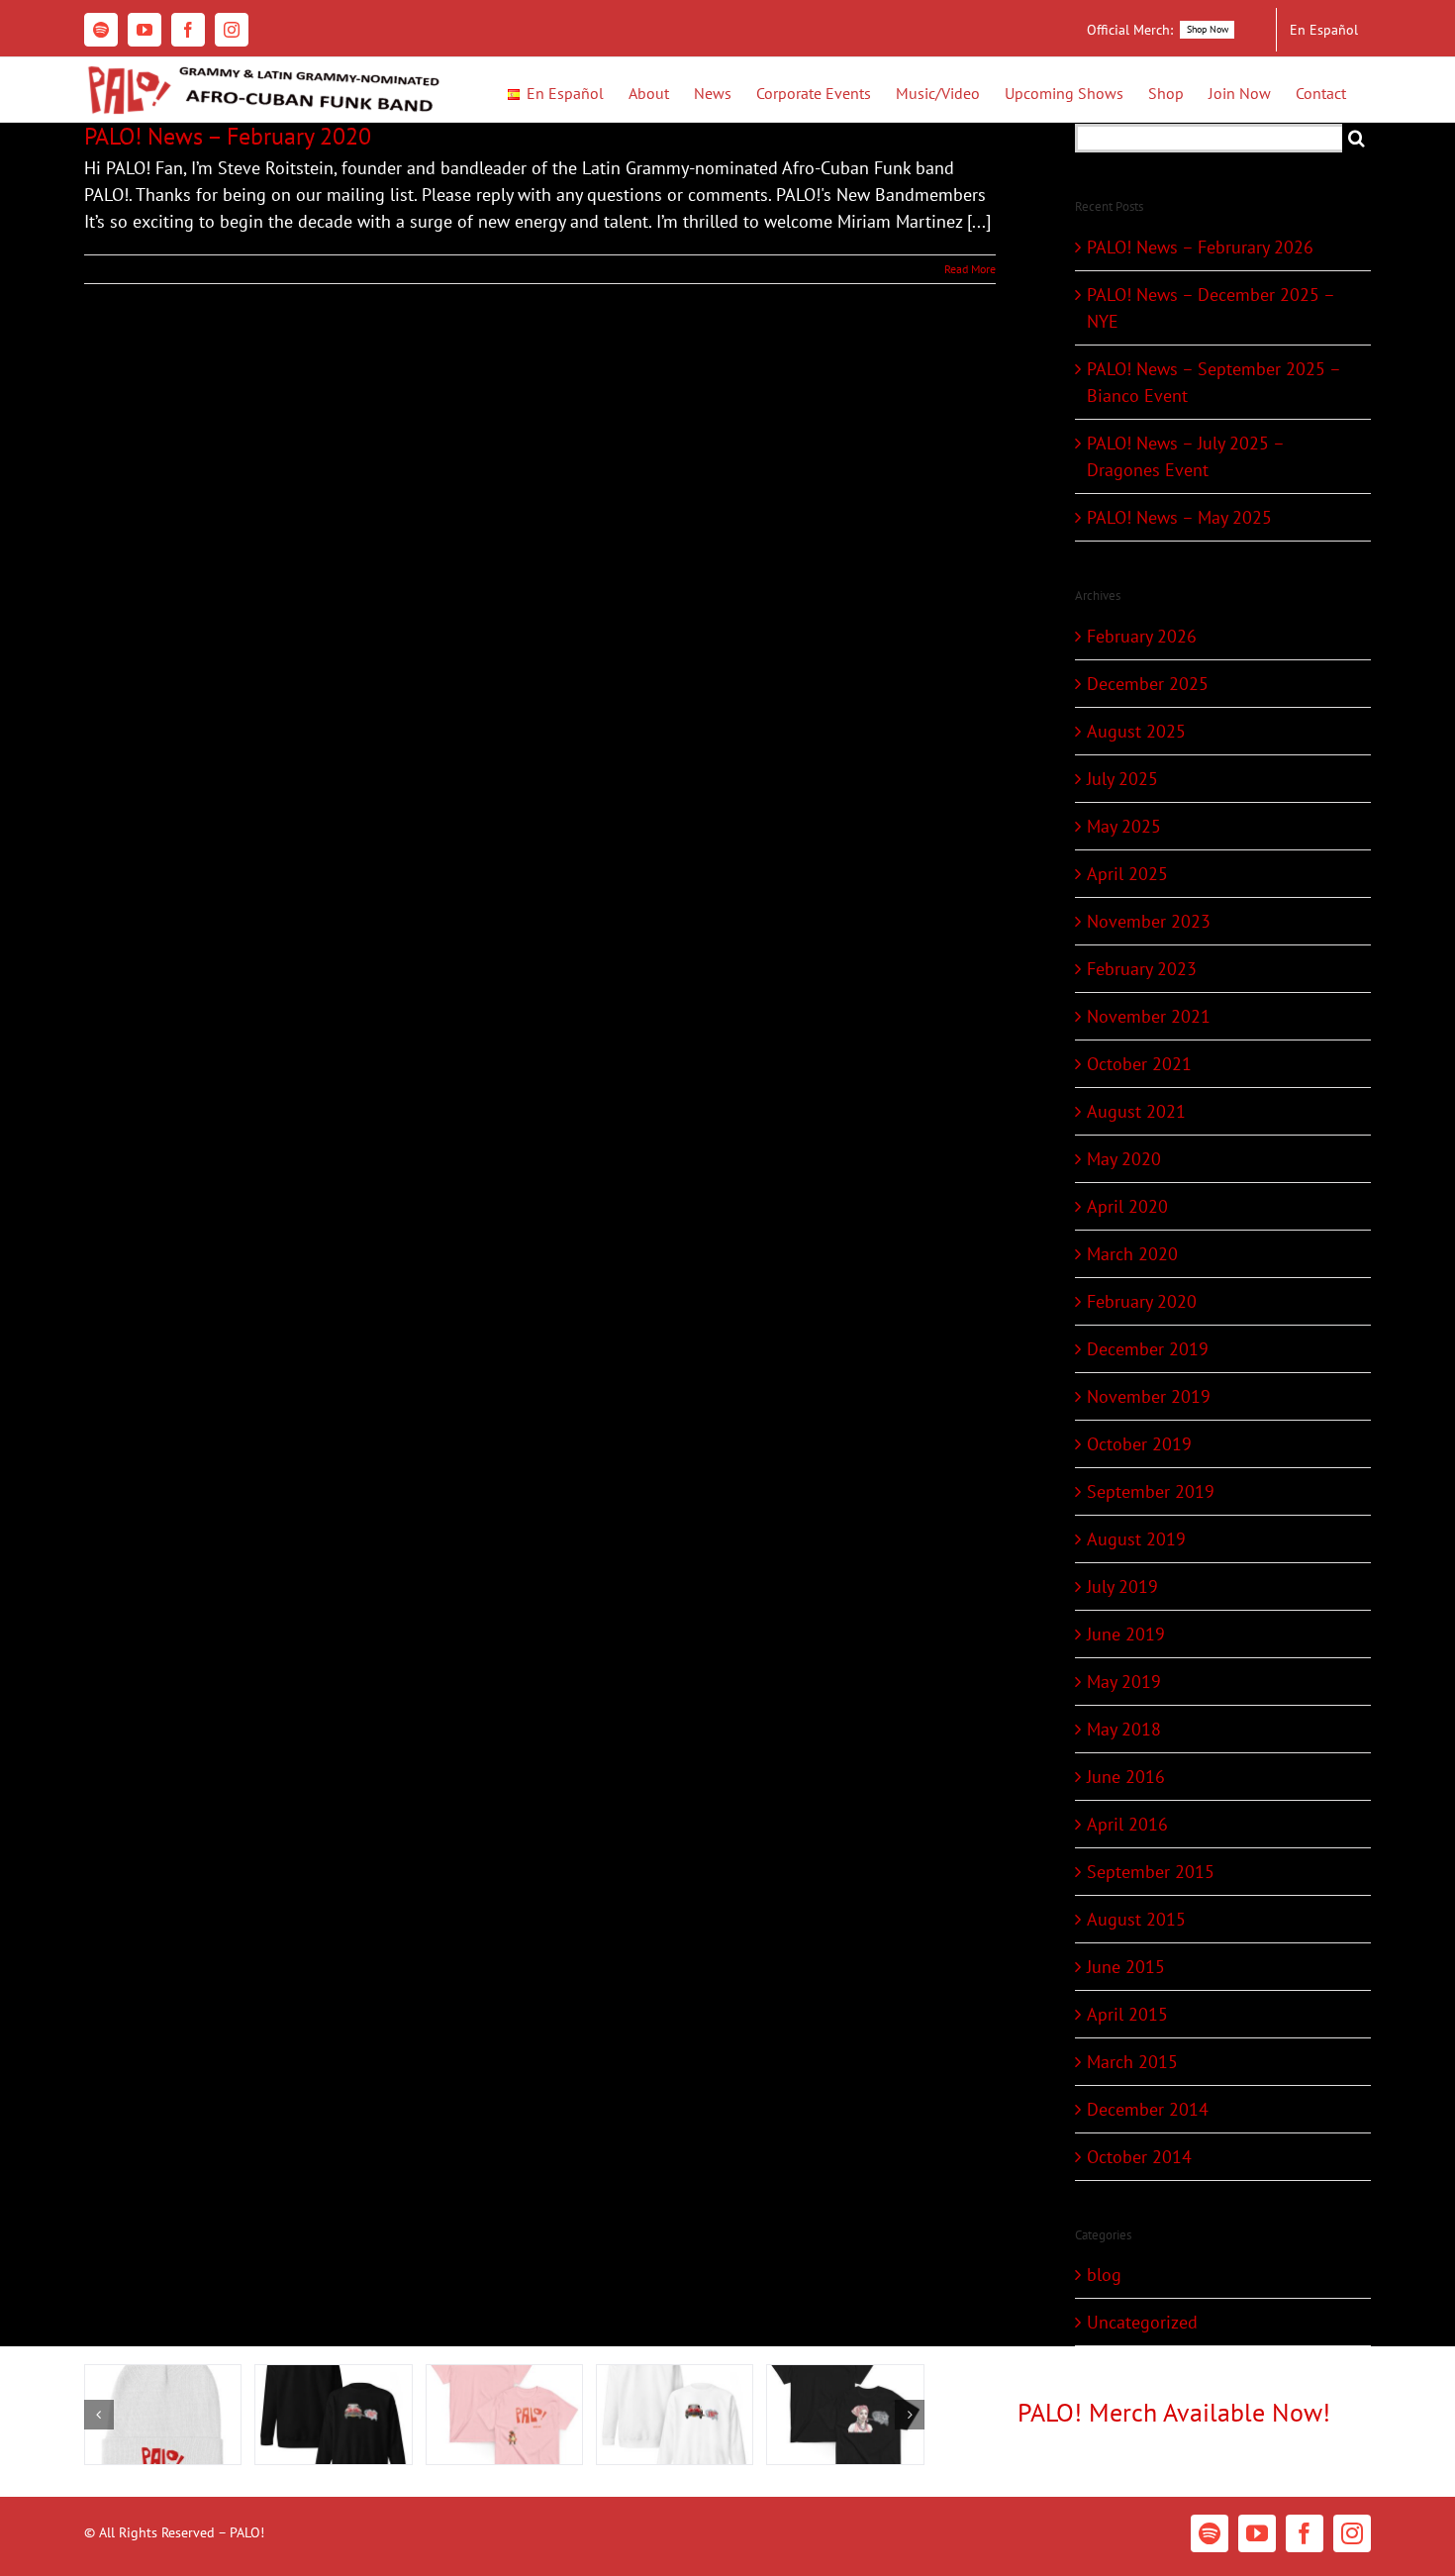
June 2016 (1126, 1777)
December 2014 (1148, 2109)
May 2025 (1124, 826)
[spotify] (1210, 2533)
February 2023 (1142, 969)
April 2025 (1127, 874)
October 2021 (1139, 1064)
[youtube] (1257, 2533)
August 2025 (1136, 731)
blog (1104, 2275)
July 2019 (1122, 1586)
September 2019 (1151, 1491)
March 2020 (1132, 1254)
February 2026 (1142, 636)
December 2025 (1148, 684)
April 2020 (1127, 1206)
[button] (99, 2415)
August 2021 (1136, 1111)
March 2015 (1132, 2062)
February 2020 (1142, 1301)
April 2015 (1127, 2014)
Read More (970, 269)
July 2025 (1122, 779)
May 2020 (1124, 1159)
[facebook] (1305, 2533)
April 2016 (1127, 1824)
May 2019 (1124, 1682)
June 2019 (1126, 1634)
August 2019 (1136, 1539)
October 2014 (1139, 2157)
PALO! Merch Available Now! (1174, 2412)
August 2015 (1136, 1919)
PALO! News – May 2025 (1179, 517)
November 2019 (1149, 1396)
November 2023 (1149, 921)
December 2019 (1148, 1349)
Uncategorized (1142, 2322)
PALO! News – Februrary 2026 (1200, 247)
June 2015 (1126, 1967)
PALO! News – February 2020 (228, 136)
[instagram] (1352, 2533)
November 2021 (1149, 1016)
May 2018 (1124, 1729)
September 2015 (1151, 1872)
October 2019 (1139, 1444)
